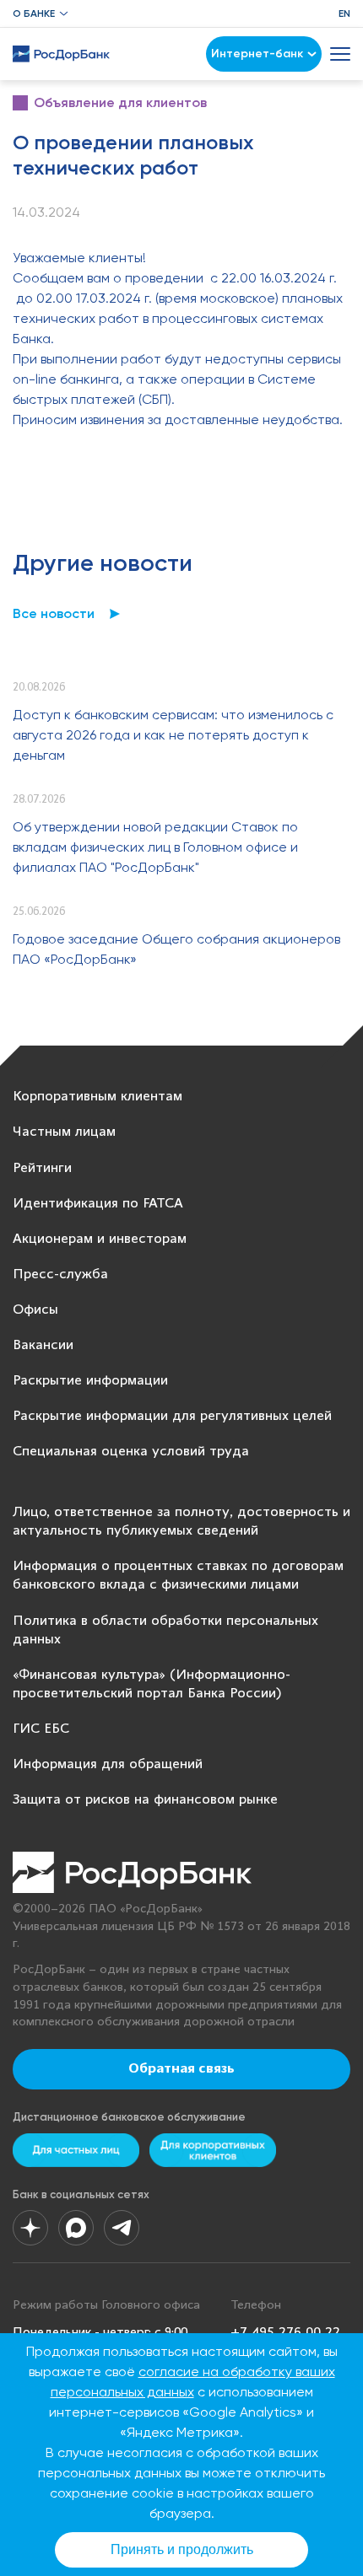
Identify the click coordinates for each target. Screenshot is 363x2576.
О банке (34, 13)
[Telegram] (122, 2228)
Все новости (54, 613)
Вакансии (43, 1345)
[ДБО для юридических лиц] (213, 2150)
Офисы (35, 1310)
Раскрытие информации (90, 1381)
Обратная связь (181, 2069)
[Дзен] (30, 2228)
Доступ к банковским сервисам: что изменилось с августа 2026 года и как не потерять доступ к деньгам (173, 735)
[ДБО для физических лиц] (76, 2150)
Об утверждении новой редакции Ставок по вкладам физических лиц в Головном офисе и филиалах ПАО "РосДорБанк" (155, 847)
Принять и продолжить (182, 2549)
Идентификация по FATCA (98, 1204)
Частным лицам (64, 1132)
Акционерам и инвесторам (100, 1239)
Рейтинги (42, 1168)
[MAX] (76, 2228)
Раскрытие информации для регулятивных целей (172, 1416)
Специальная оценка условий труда (131, 1452)
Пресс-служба (60, 1275)
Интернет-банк (257, 54)
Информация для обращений (108, 1764)
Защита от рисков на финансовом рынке (145, 1800)
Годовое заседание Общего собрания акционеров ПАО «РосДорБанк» (176, 949)
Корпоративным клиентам (98, 1097)
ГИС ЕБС (41, 1729)
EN (344, 13)
